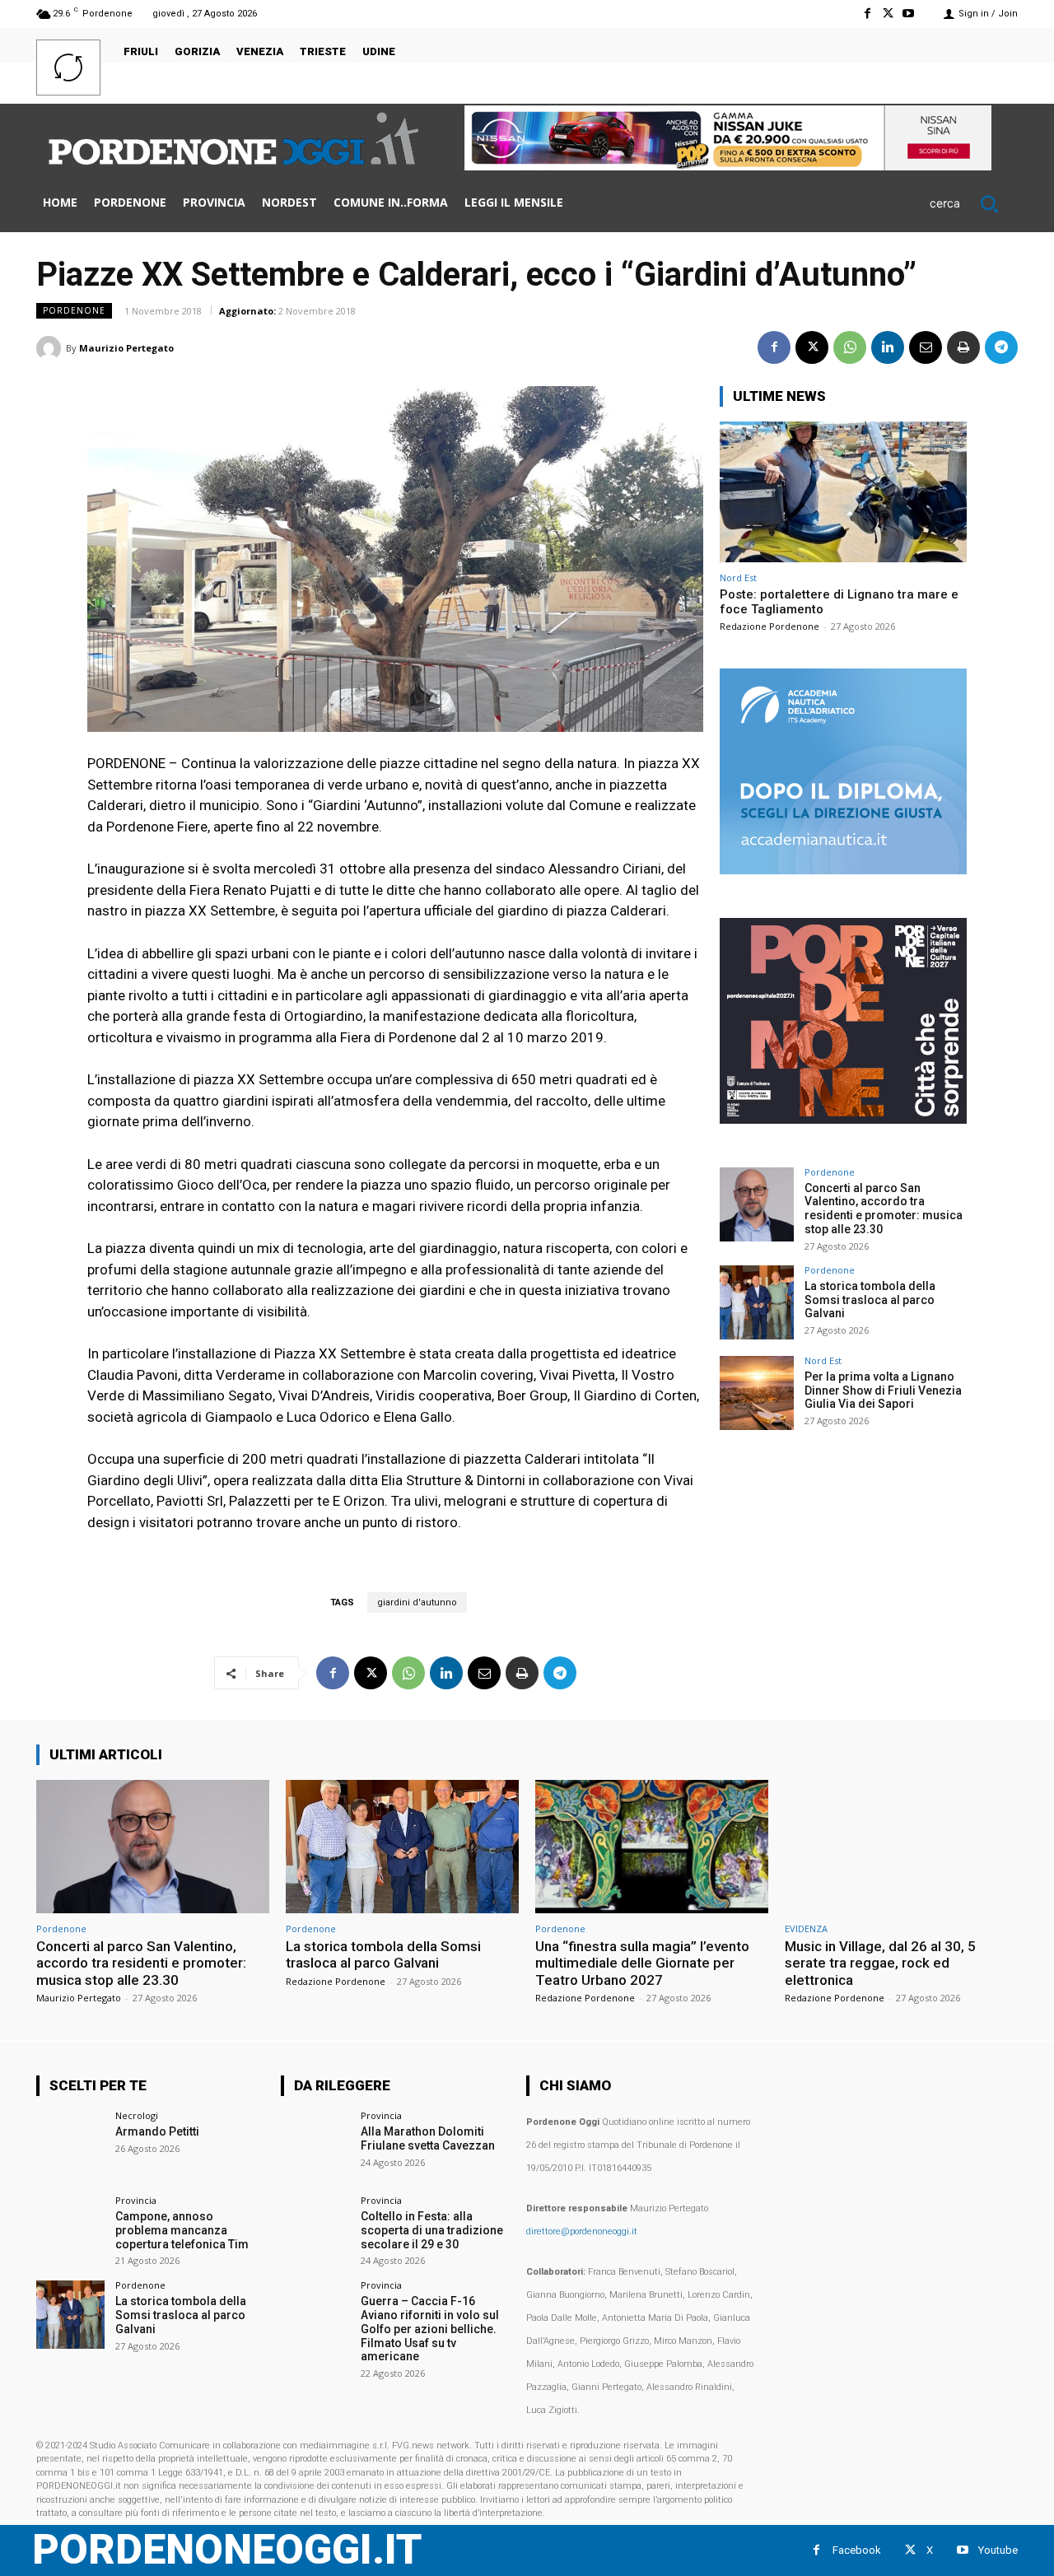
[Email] (926, 347)
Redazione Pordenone (770, 626)
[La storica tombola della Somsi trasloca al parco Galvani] (757, 1302)
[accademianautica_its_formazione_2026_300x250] (843, 870)
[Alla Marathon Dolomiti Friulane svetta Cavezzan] (315, 2145)
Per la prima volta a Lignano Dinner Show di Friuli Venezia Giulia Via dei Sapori (883, 1390)
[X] (888, 14)
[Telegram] (1001, 347)
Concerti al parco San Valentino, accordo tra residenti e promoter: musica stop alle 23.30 (884, 1209)
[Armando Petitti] (70, 2145)
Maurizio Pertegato (126, 348)
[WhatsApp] (850, 347)
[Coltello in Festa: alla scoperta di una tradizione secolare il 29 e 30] (315, 2230)
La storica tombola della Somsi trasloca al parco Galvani (870, 1300)
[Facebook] (867, 14)
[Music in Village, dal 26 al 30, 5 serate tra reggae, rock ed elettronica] (901, 1846)
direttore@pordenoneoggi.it (582, 2231)
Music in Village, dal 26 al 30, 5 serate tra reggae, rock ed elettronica (880, 1963)
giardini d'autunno (417, 1602)
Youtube (998, 2550)
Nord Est (738, 578)
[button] (974, 203)
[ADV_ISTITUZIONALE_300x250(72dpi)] (843, 1119)
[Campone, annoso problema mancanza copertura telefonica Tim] (70, 2230)
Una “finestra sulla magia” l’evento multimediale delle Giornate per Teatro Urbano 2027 (642, 1963)
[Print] (963, 347)
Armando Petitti (157, 2131)
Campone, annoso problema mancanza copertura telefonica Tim (182, 2230)
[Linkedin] (888, 347)
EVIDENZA (806, 1929)
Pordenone (74, 310)
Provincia (136, 2200)
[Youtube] (909, 14)
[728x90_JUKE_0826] (728, 166)
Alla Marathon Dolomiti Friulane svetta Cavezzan (428, 2138)
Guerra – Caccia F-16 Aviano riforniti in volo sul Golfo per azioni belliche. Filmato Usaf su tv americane (430, 2329)
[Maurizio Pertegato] (51, 348)
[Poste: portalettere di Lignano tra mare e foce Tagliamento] (843, 492)
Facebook (857, 2550)
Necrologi (137, 2115)
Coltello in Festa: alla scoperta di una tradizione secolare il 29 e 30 (432, 2230)
